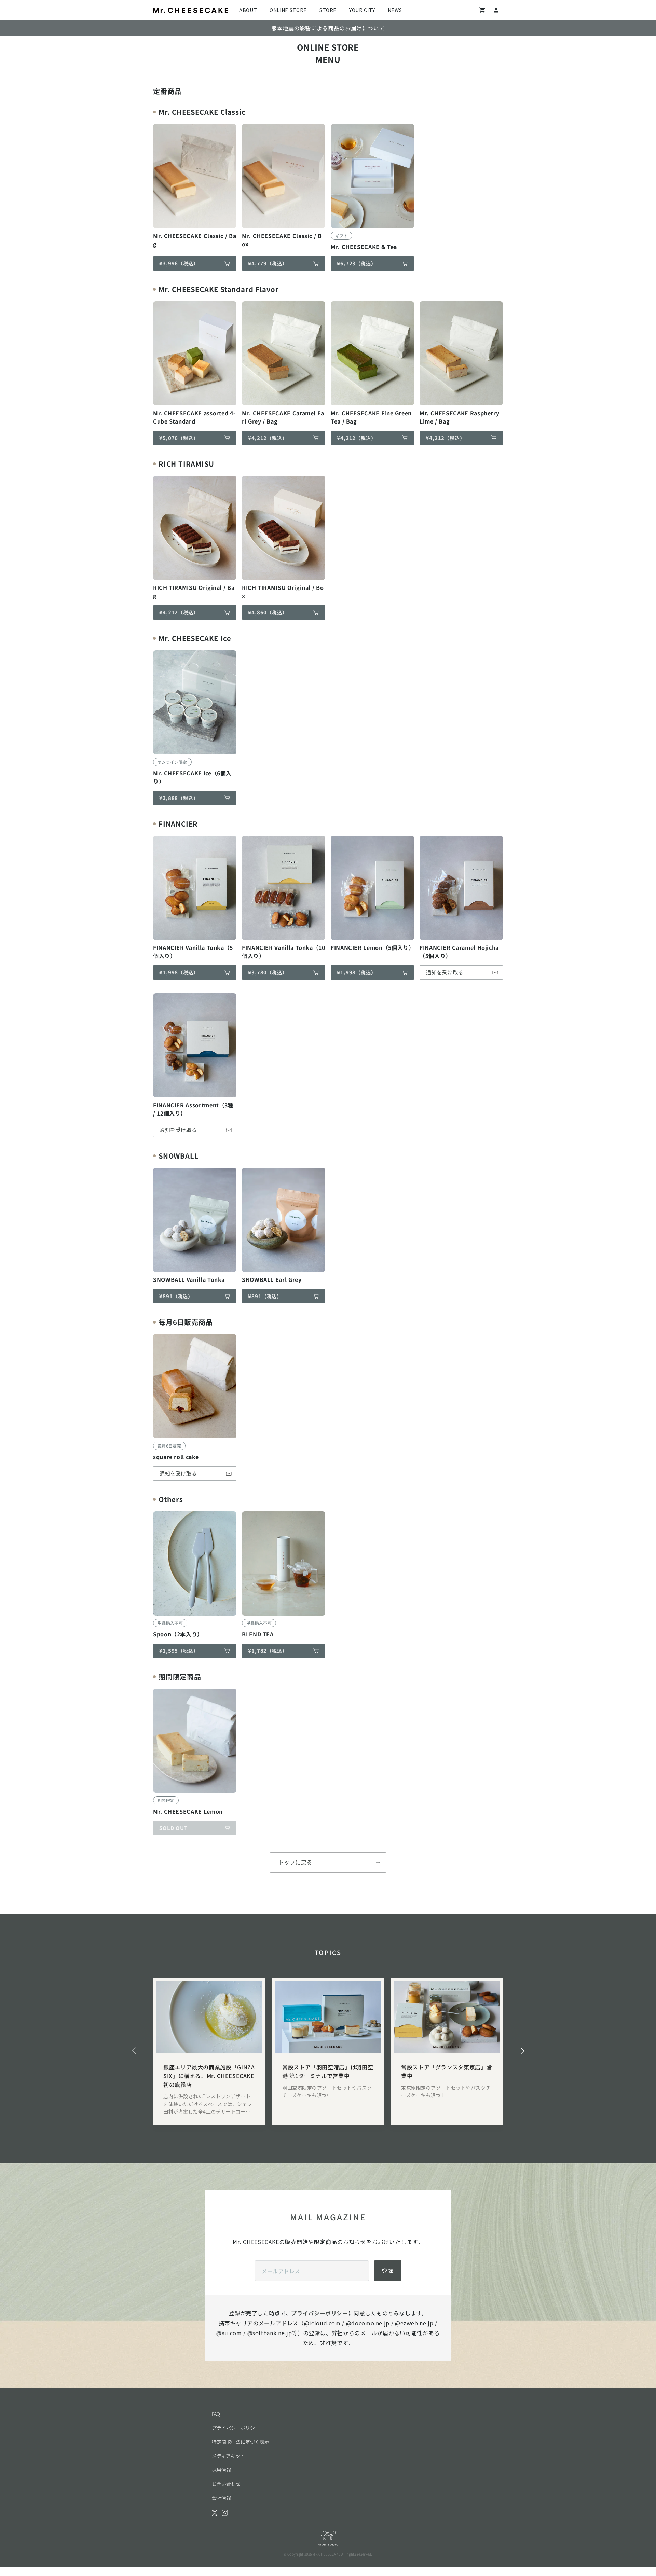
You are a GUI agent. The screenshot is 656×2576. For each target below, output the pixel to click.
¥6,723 (357, 263)
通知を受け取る (445, 972)
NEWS (395, 10)
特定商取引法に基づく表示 (241, 2442)
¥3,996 (179, 263)
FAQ (216, 2414)
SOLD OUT (173, 1828)
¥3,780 (268, 972)
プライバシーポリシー (319, 2313)
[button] (134, 2051)
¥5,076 (179, 438)
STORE (328, 10)
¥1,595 (179, 1651)
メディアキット (228, 2456)
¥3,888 (179, 798)
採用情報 (221, 2470)
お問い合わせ (226, 2484)
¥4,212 (268, 438)
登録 (388, 2271)
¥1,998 (179, 972)
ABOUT (248, 10)
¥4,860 (268, 612)
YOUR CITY (362, 10)
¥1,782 (268, 1651)
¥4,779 (268, 263)
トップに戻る (295, 1862)
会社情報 (221, 2498)
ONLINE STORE (288, 10)
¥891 (176, 1296)
